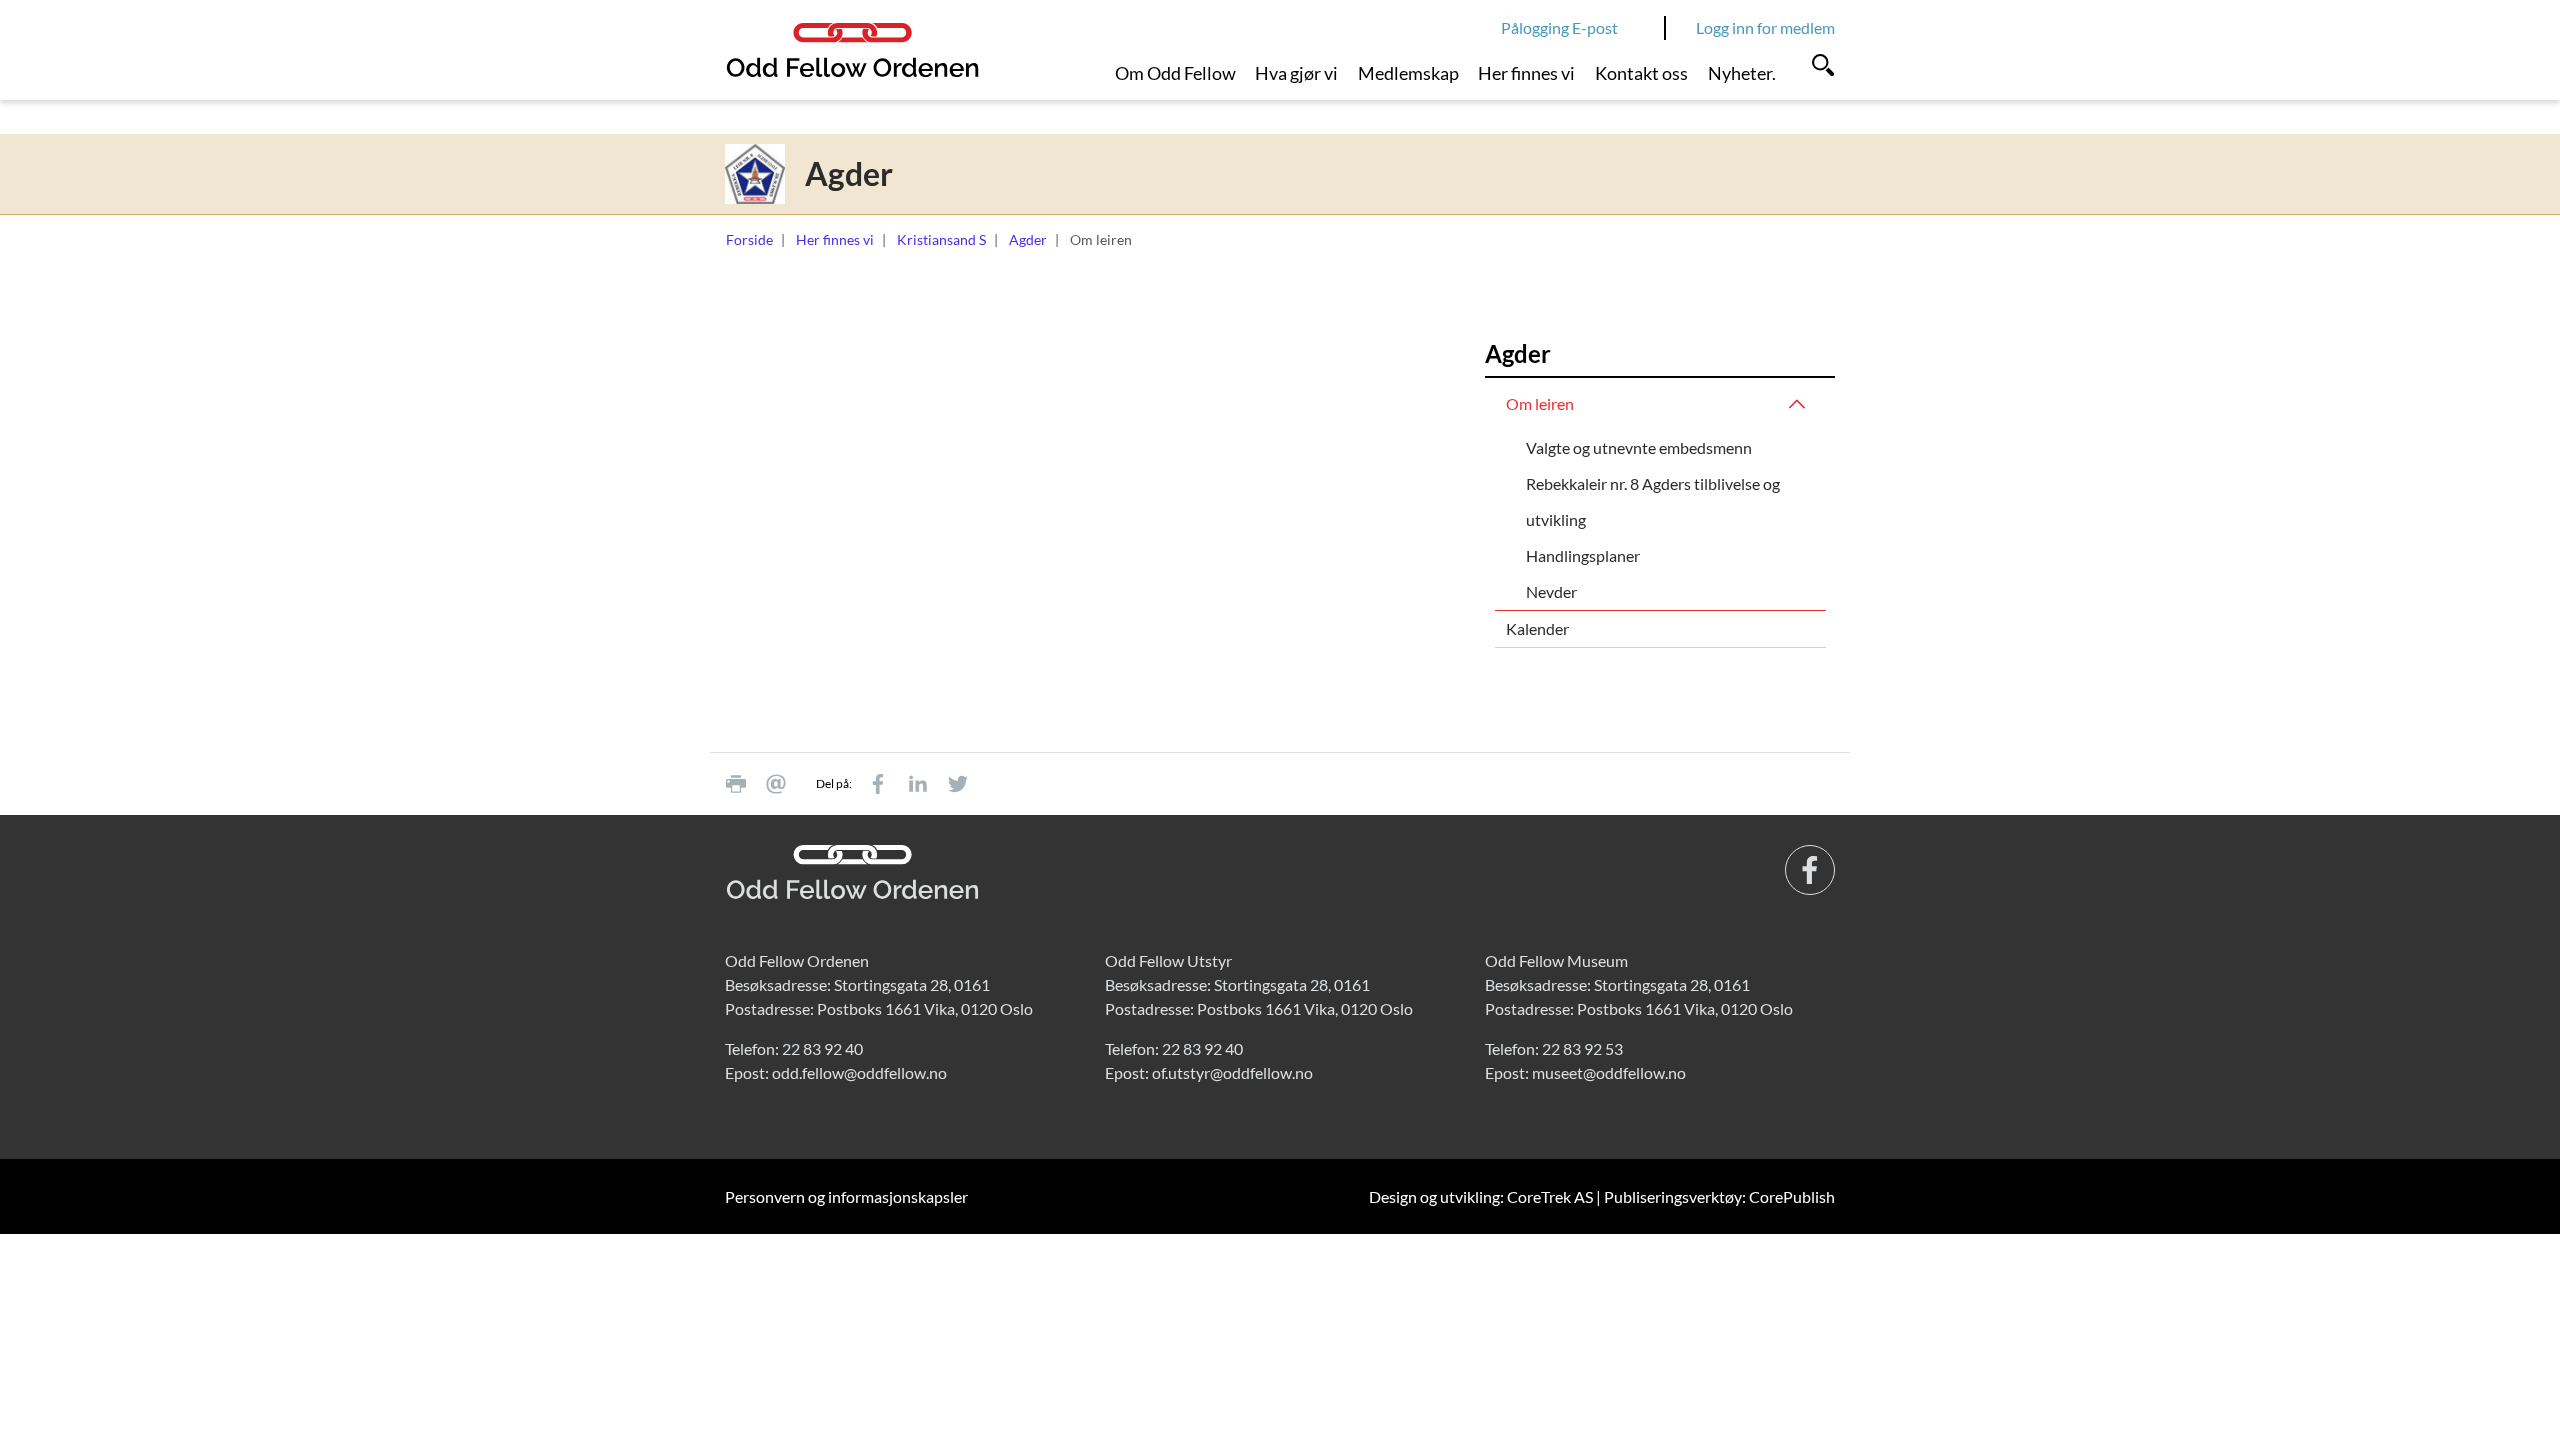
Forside (749, 239)
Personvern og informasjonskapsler (846, 1196)
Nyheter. (1742, 73)
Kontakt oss (1641, 73)
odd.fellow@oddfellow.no (859, 1072)
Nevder (1551, 591)
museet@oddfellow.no (1609, 1072)
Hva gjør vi (1296, 73)
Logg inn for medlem (1765, 27)
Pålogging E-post (1559, 27)
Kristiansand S (941, 239)
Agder (1028, 239)
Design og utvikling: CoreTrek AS (1481, 1196)
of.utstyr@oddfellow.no (1232, 1072)
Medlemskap (1408, 73)
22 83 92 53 (1582, 1048)
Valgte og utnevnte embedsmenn (1639, 447)
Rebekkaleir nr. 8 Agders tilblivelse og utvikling (1653, 501)
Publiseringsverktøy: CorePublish (1719, 1196)
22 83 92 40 (822, 1048)
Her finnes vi (1526, 73)
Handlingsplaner (1583, 555)
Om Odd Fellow (1175, 73)
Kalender (1537, 628)
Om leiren (1540, 403)
